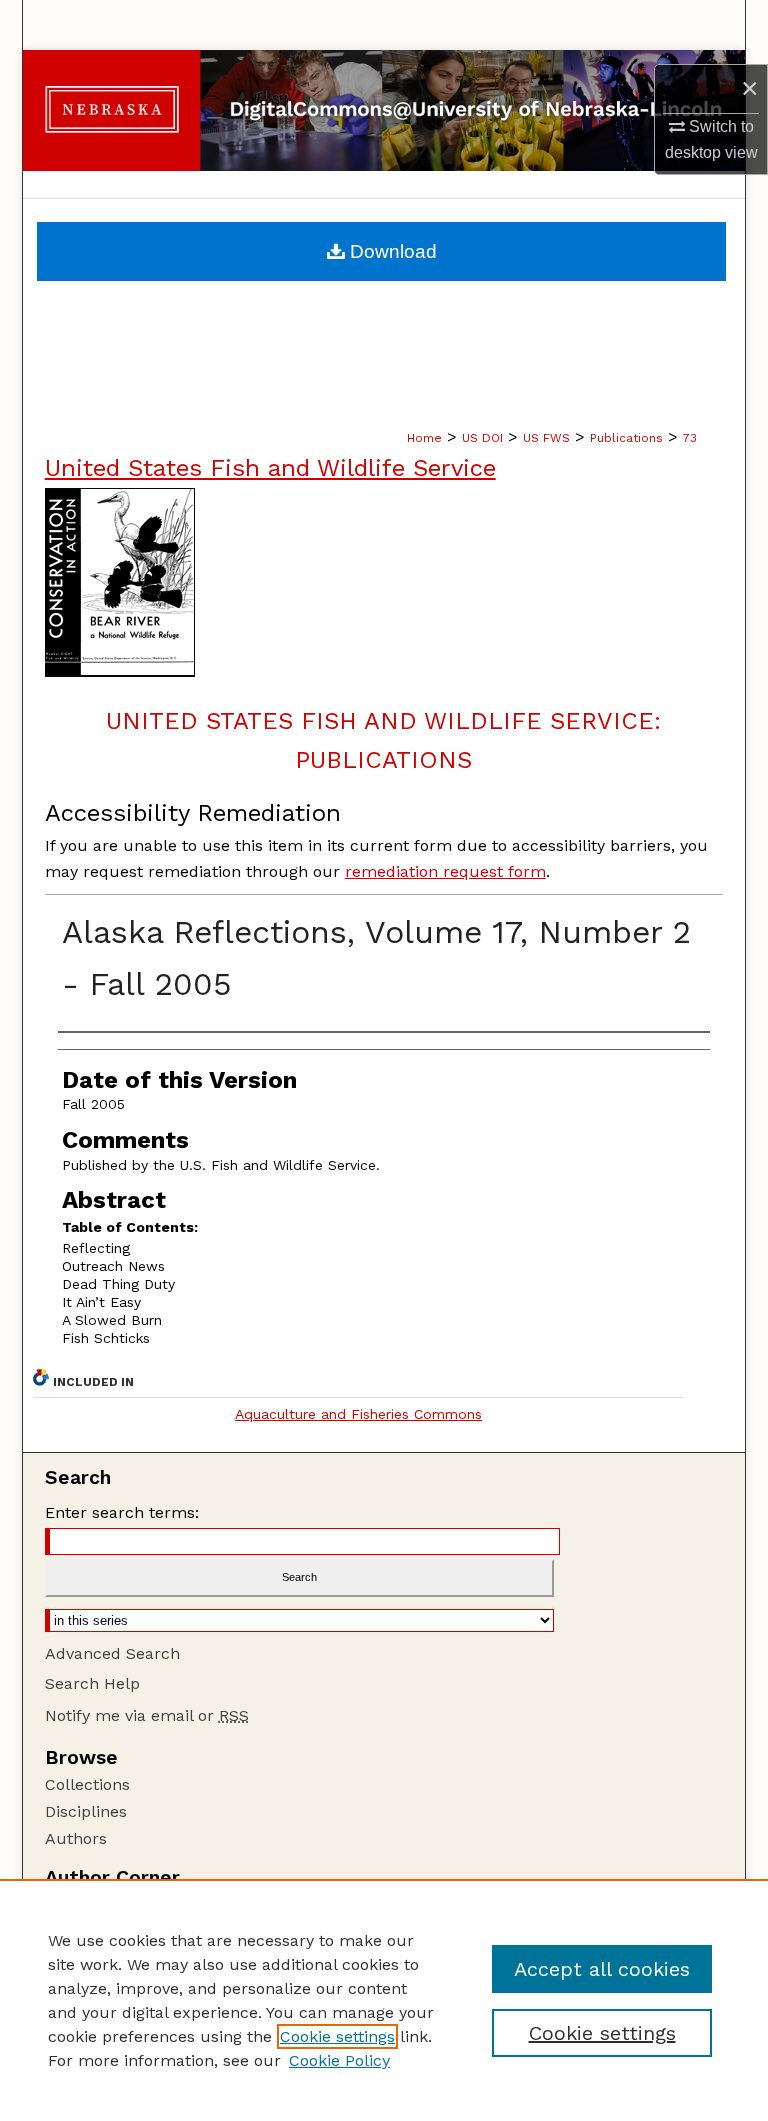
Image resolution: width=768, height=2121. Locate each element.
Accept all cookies (602, 1969)
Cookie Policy (339, 2060)
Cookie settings (337, 2036)
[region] (384, 2000)
